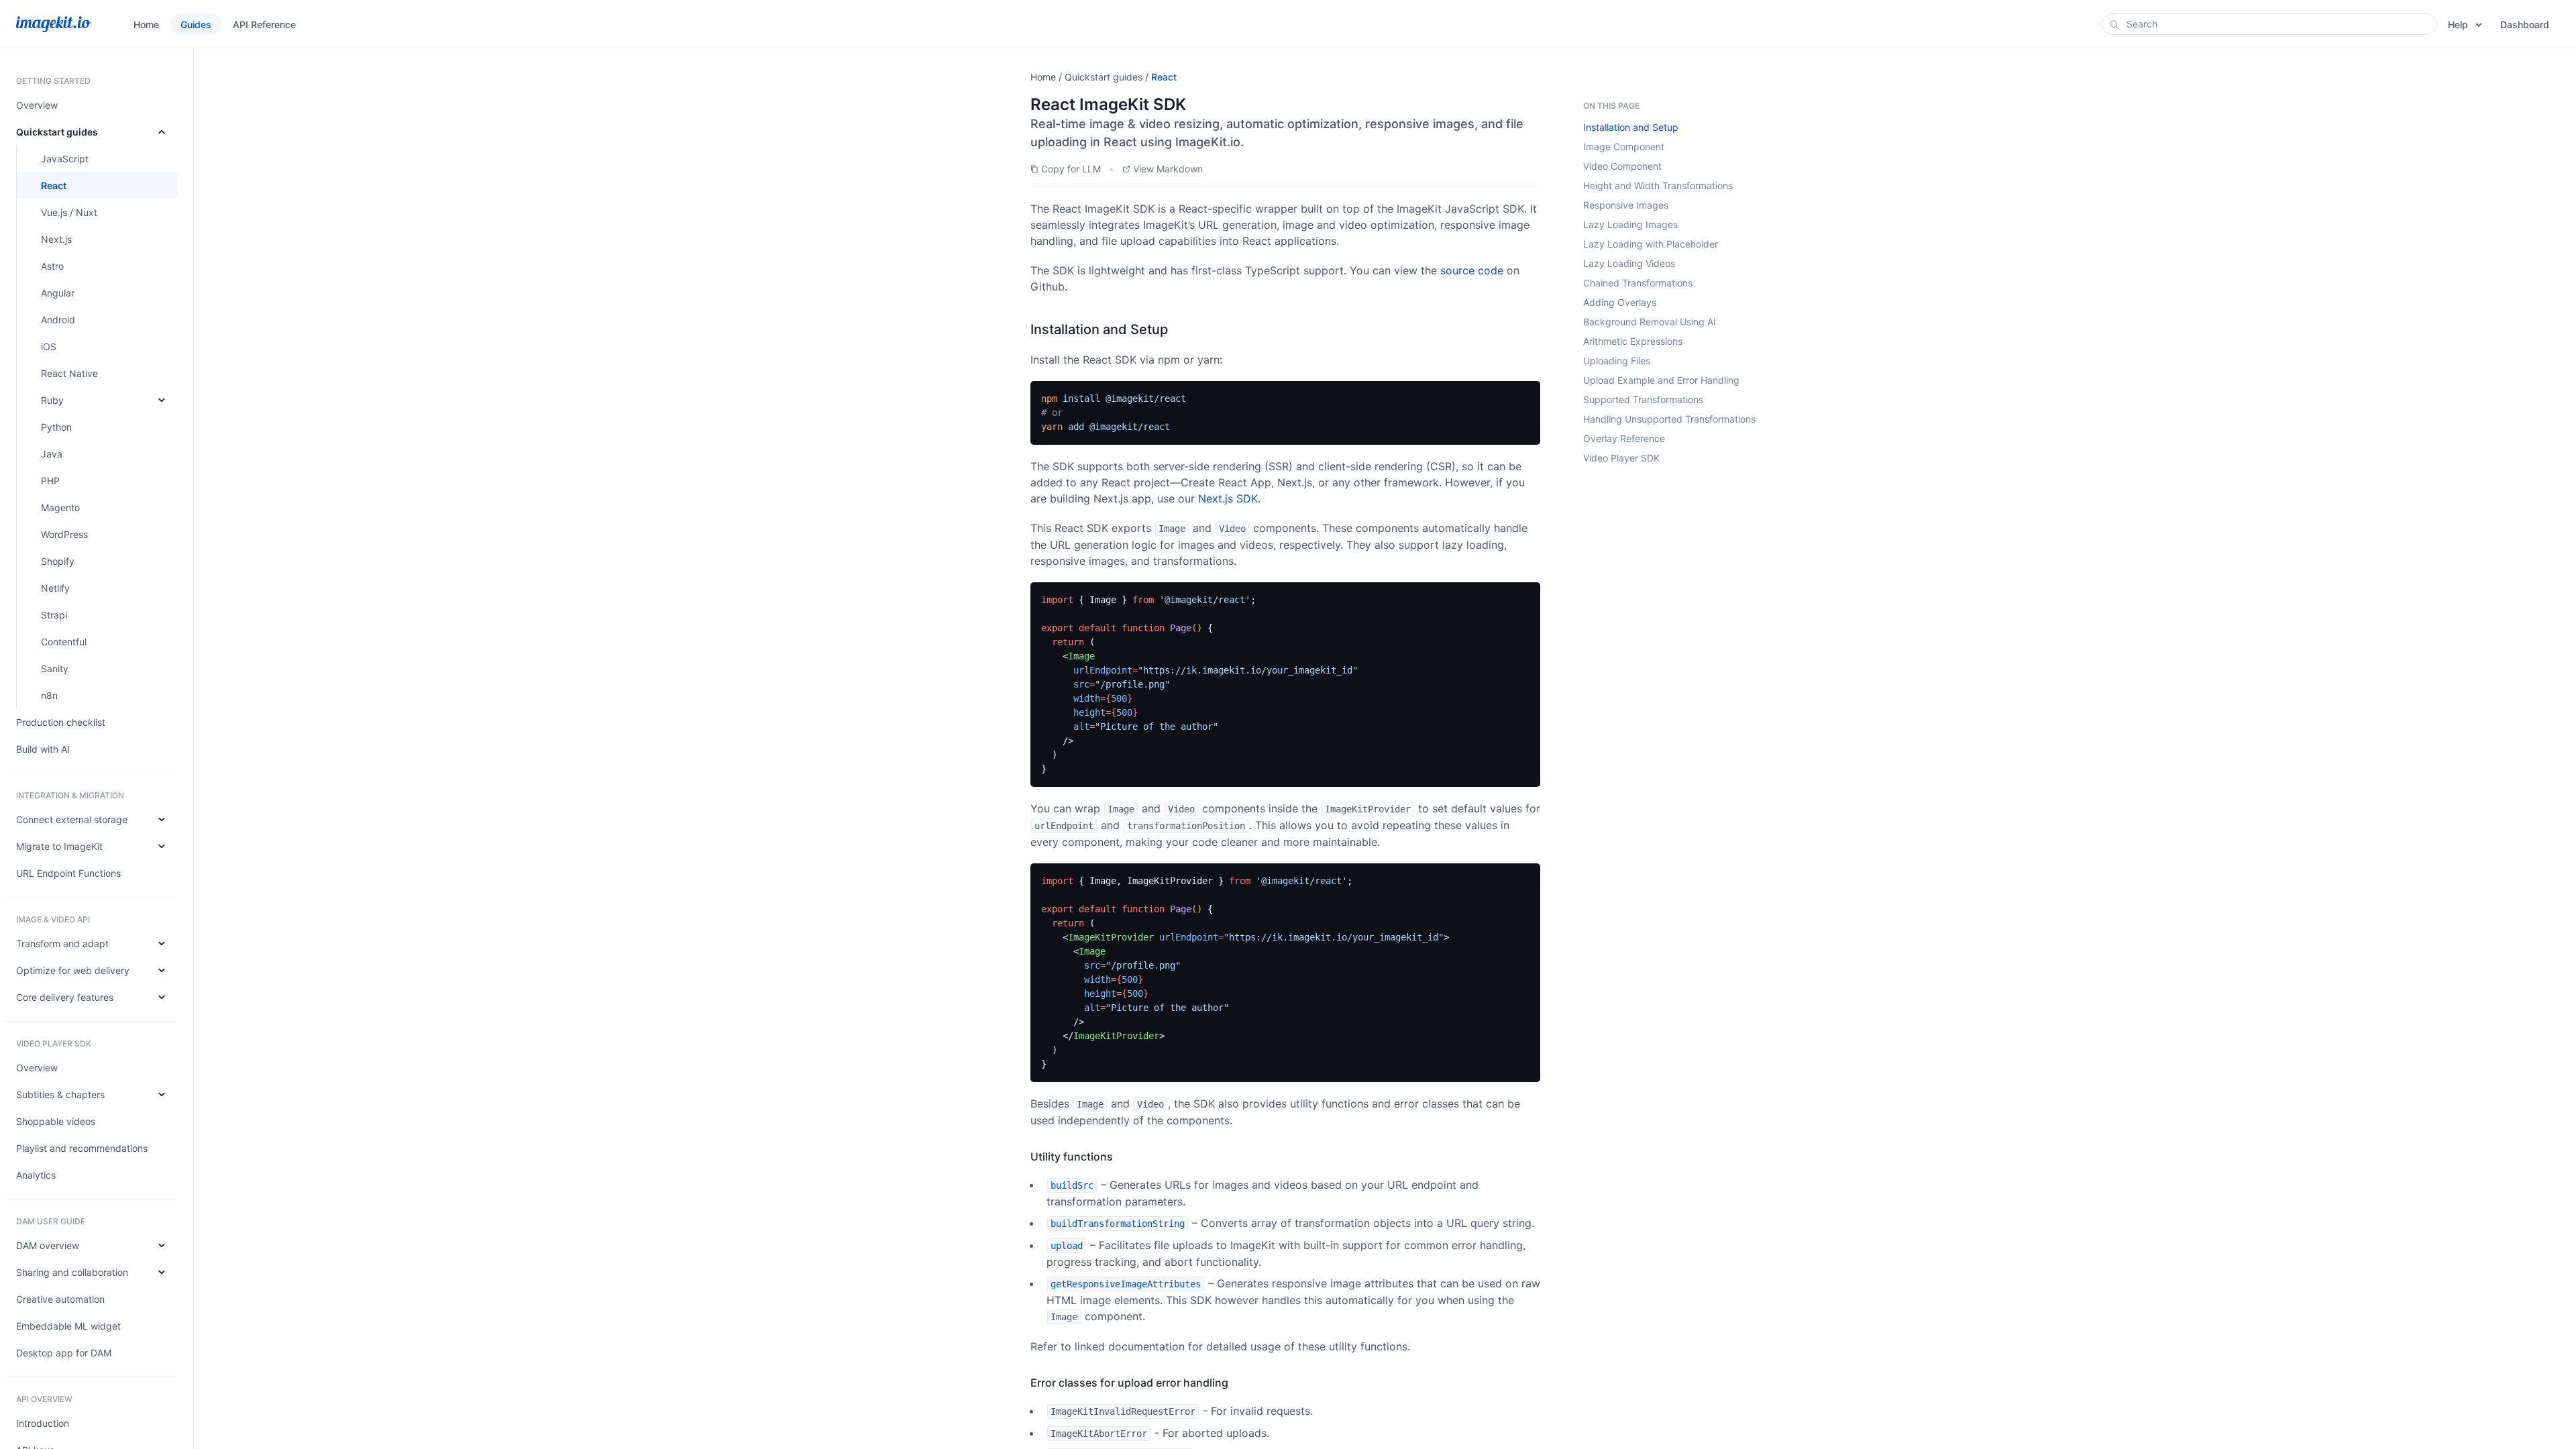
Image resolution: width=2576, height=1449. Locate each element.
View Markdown (1168, 169)
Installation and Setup (1631, 127)
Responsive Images (1626, 205)
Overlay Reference (1624, 438)
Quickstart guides (1104, 77)
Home (1043, 77)
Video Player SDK (1621, 458)
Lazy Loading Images (1630, 224)
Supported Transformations (1643, 399)
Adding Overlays (1620, 302)
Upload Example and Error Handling (1661, 380)
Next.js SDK (1228, 498)
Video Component (1622, 166)
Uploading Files (1617, 361)
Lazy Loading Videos (1629, 263)
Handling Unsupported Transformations (1669, 419)
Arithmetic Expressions (1633, 341)
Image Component (1624, 147)
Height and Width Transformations (1658, 185)
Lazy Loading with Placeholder (1651, 244)
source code (1472, 270)
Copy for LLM (1071, 169)
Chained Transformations (1638, 283)
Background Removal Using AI (1650, 322)
